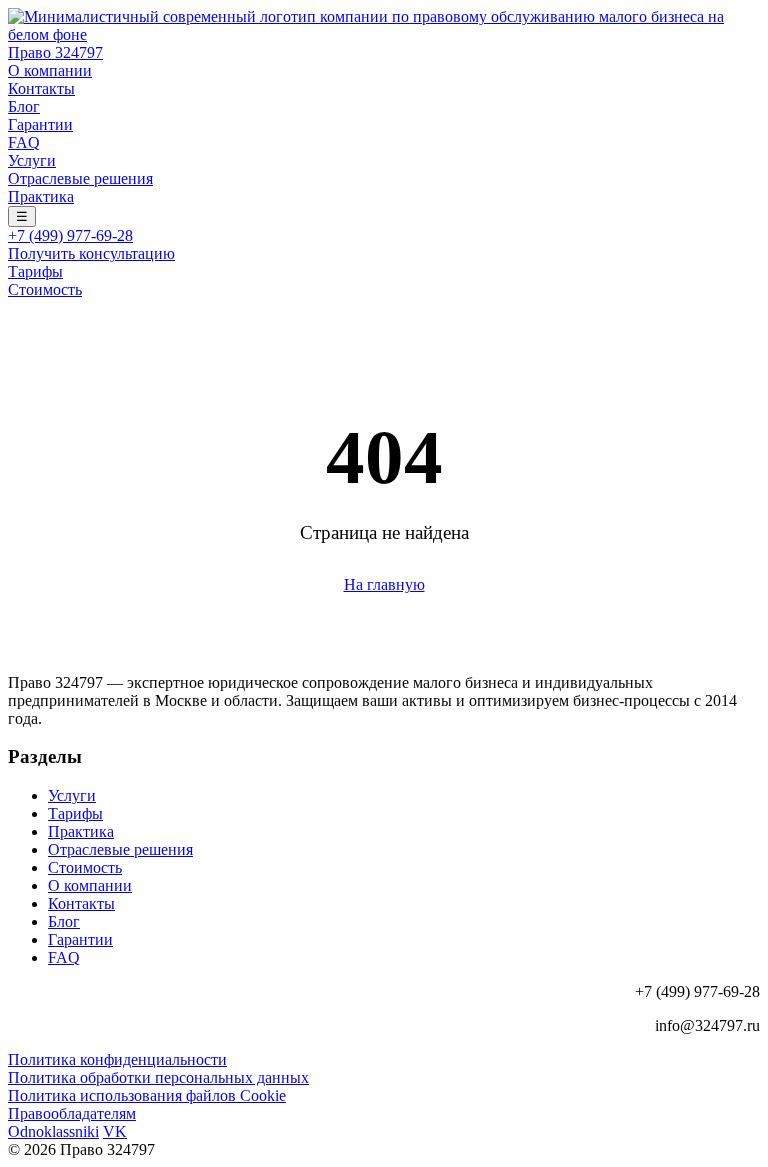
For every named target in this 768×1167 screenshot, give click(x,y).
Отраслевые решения (80, 178)
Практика (41, 196)
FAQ (24, 142)
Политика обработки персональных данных (158, 1077)
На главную (384, 584)
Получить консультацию (91, 253)
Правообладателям (72, 1113)
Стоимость (45, 289)
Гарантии (40, 124)
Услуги (32, 160)
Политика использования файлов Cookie (147, 1095)
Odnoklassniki (53, 1131)
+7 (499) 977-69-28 (70, 235)
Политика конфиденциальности (117, 1059)
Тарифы (35, 271)
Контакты (41, 88)
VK (115, 1131)
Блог (24, 106)
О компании (50, 70)
